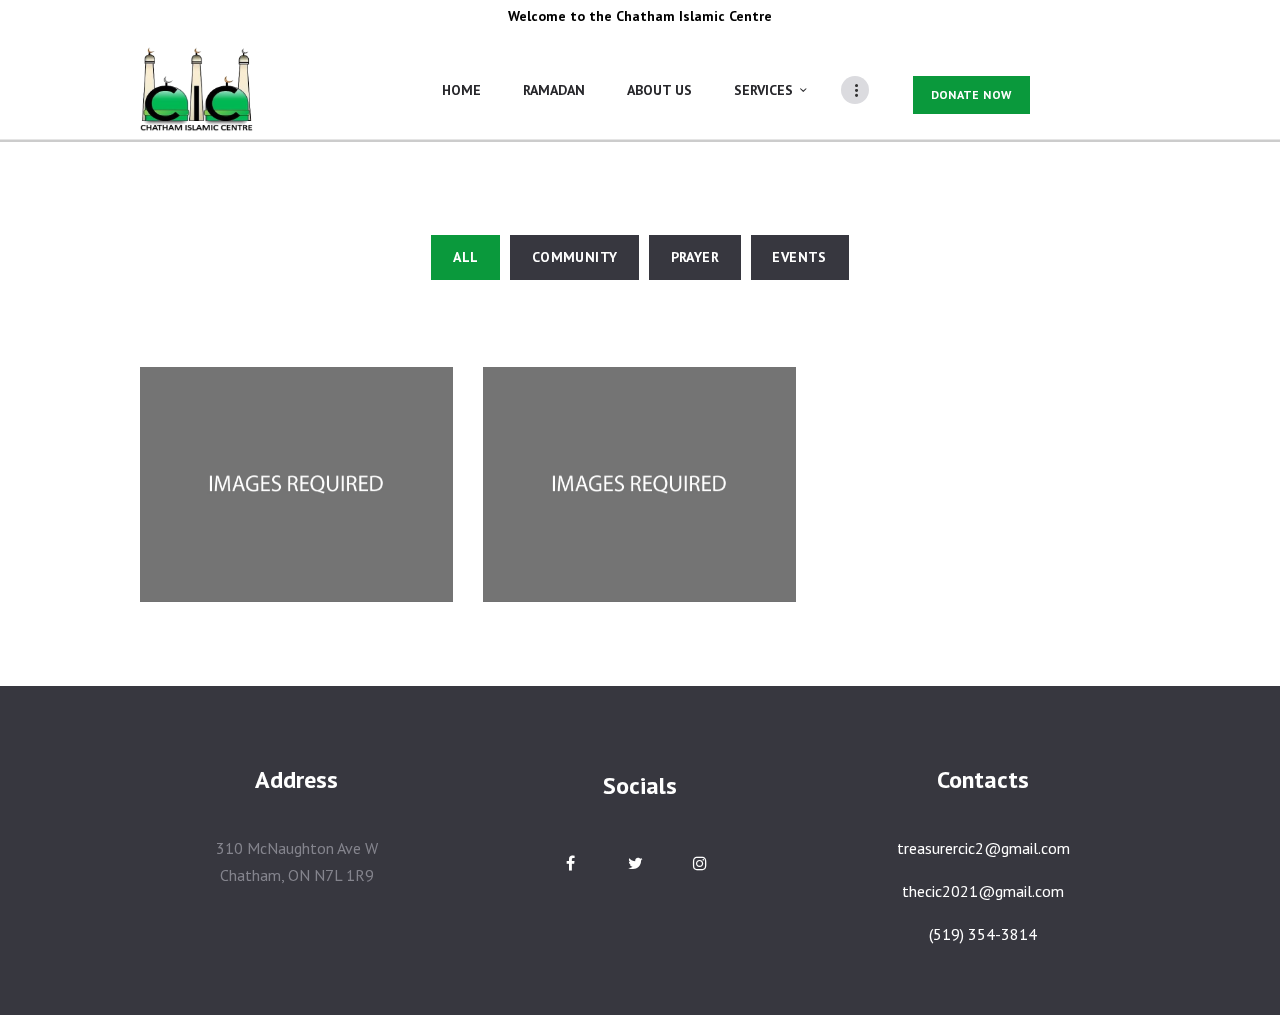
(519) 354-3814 (983, 934)
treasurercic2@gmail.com (983, 848)
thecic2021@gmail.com (983, 891)
